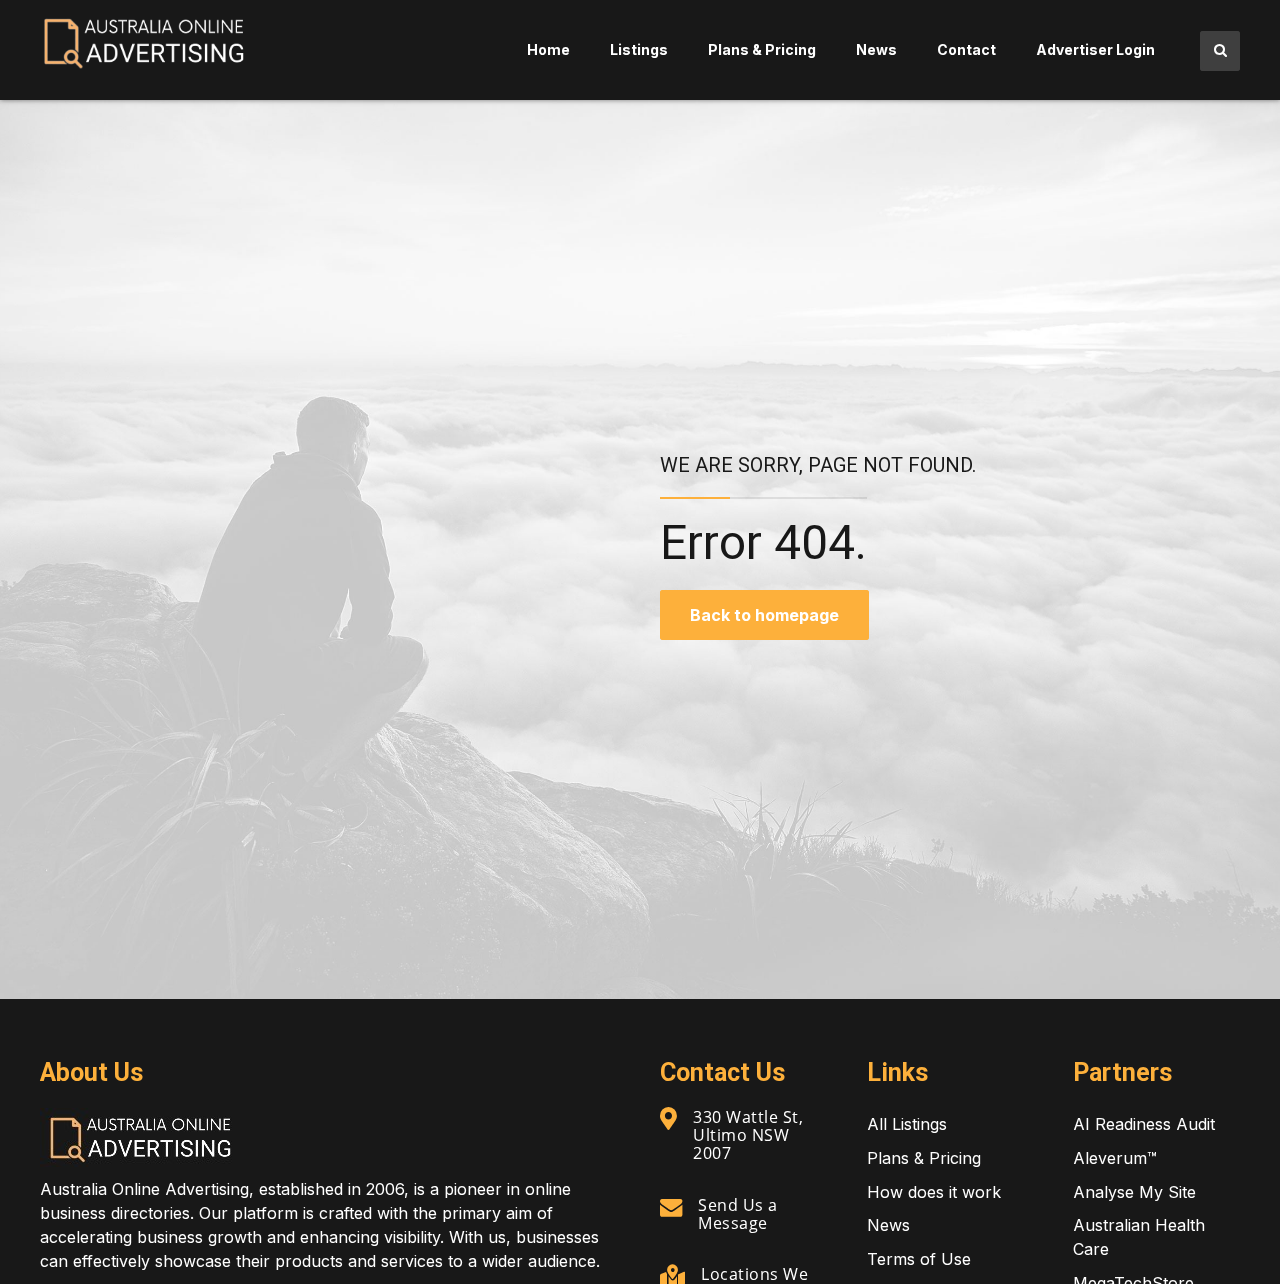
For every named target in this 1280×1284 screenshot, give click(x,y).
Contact (966, 49)
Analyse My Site (1134, 1192)
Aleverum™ (1115, 1158)
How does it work (934, 1192)
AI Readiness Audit (1144, 1124)
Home (548, 49)
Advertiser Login (1095, 49)
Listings (639, 49)
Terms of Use (919, 1259)
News (876, 49)
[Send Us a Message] (671, 1207)
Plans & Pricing (762, 49)
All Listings (907, 1124)
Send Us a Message (738, 1214)
